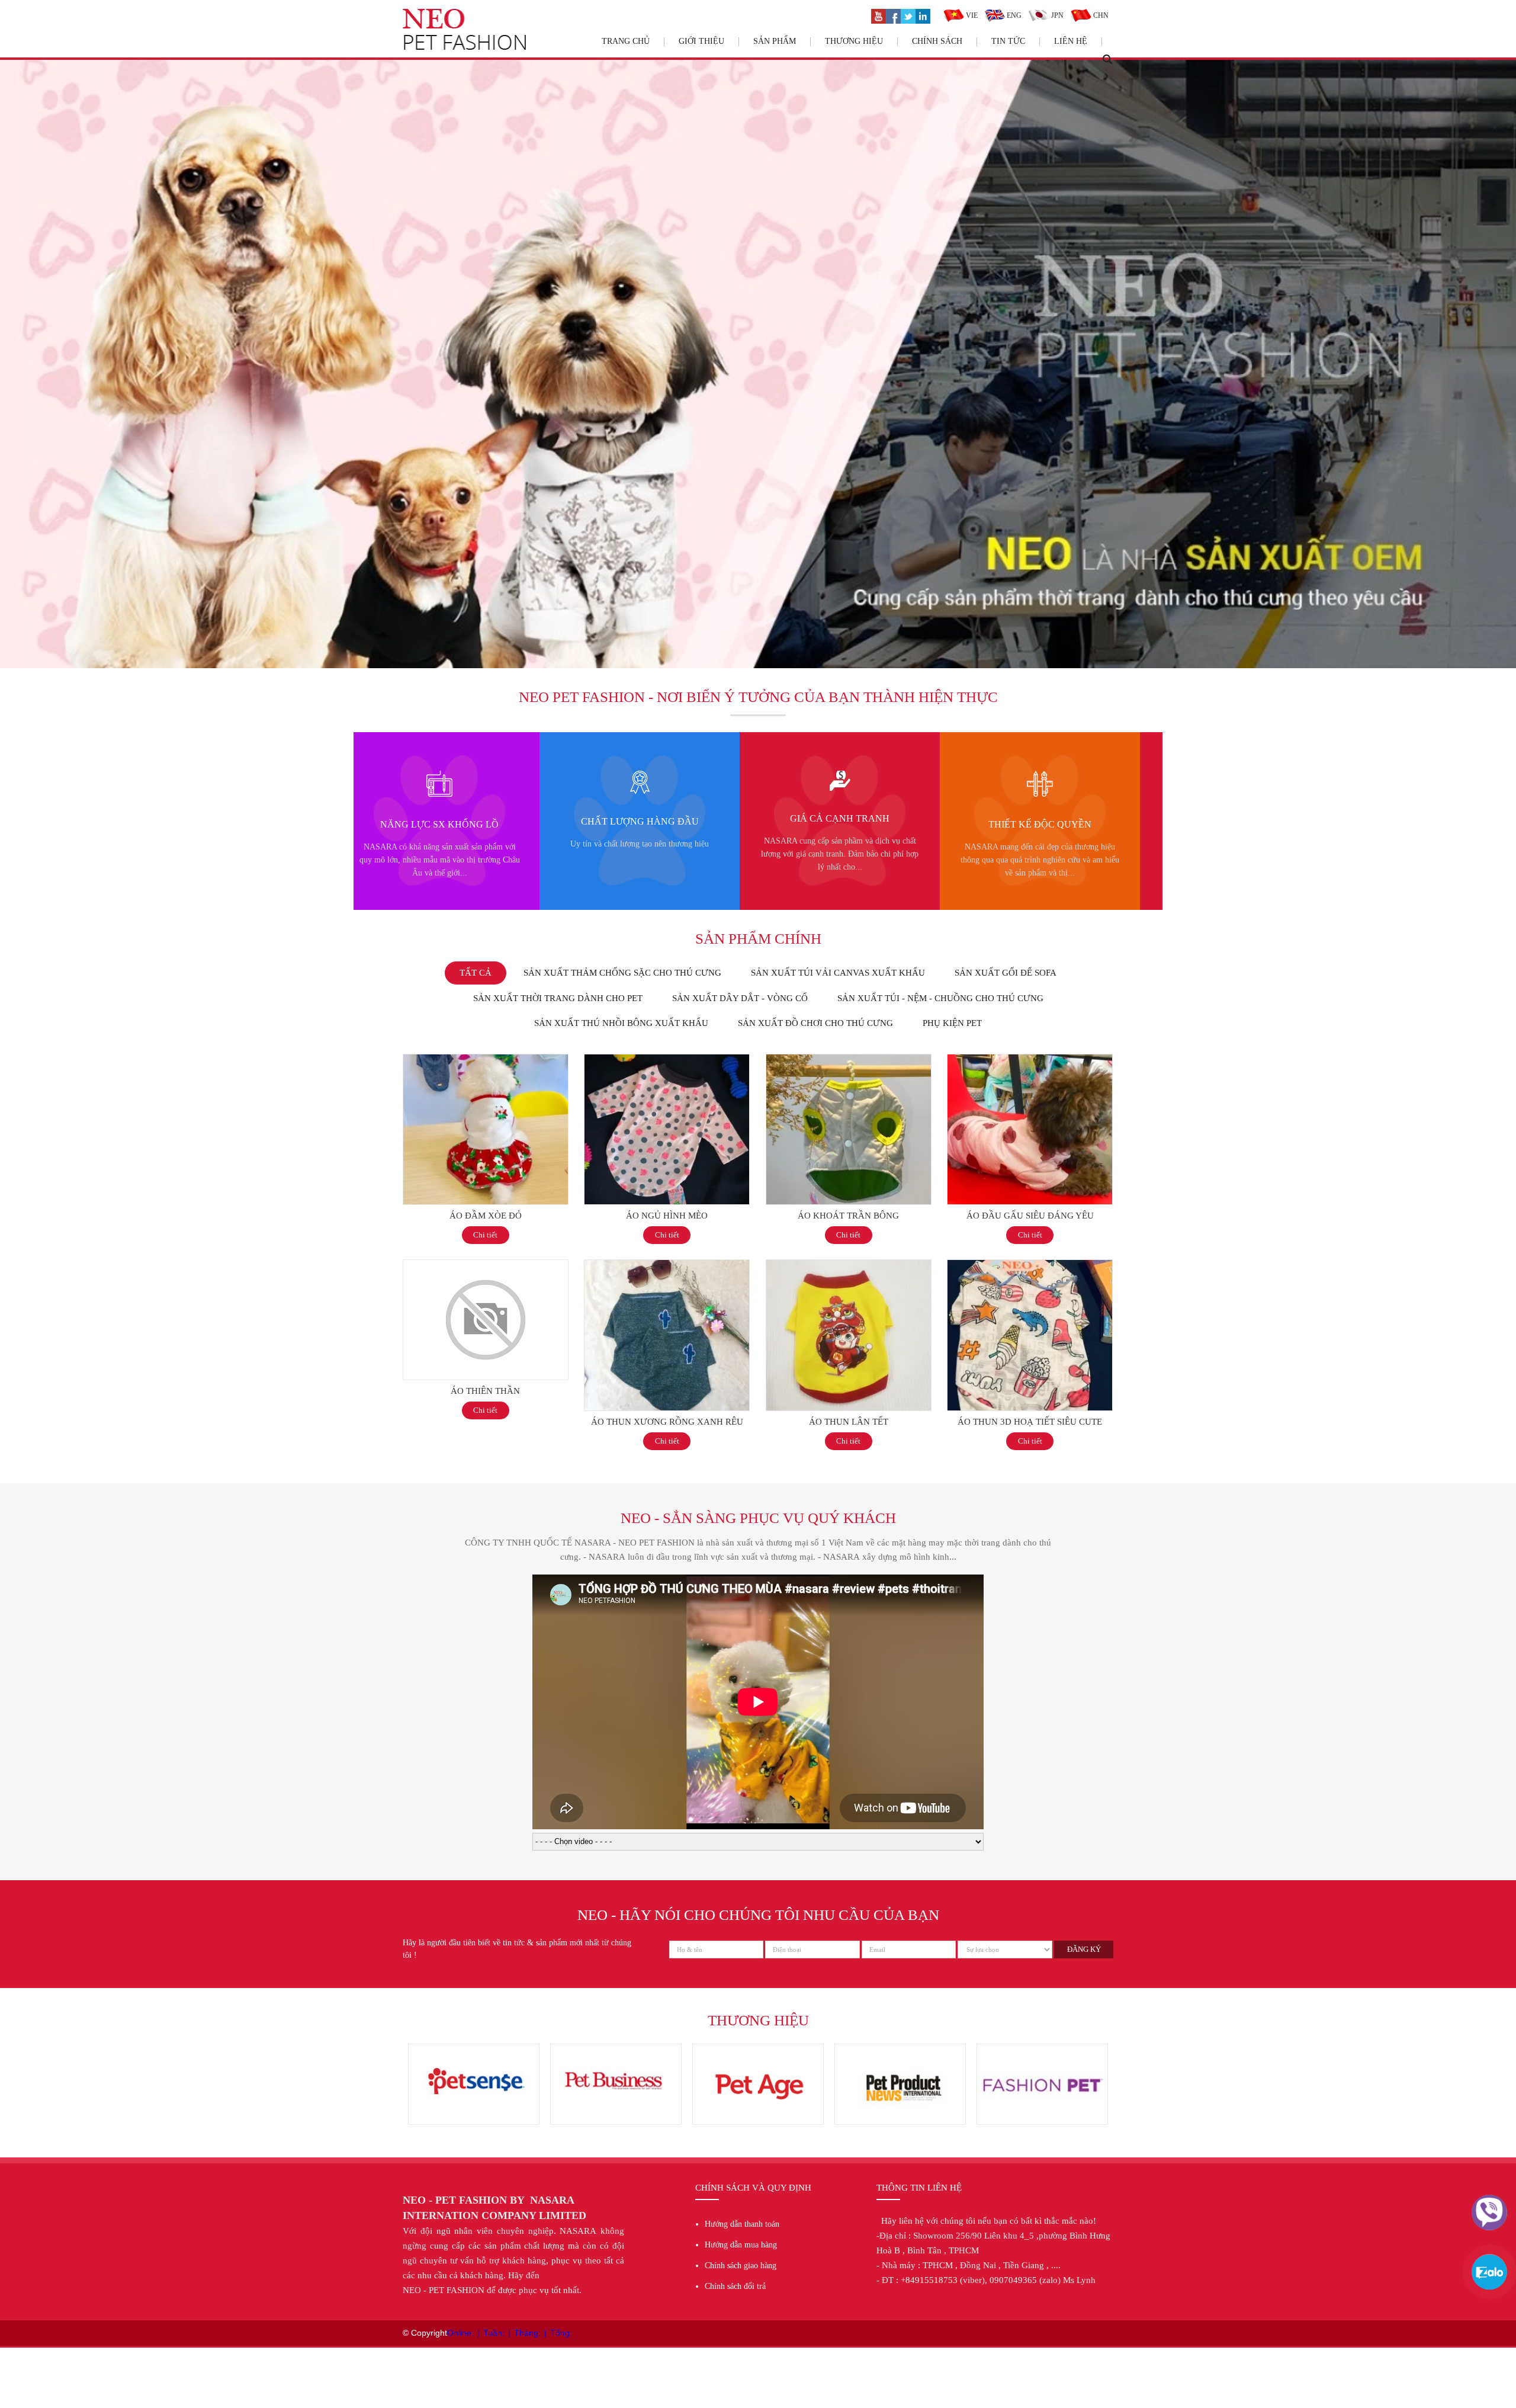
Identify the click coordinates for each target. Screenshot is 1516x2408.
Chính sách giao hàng (741, 2266)
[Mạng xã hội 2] (893, 15)
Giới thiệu (701, 41)
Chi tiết (485, 1235)
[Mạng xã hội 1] (879, 15)
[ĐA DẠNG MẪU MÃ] (835, 777)
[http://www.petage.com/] (474, 2050)
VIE (971, 15)
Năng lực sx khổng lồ (1035, 824)
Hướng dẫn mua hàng (741, 2245)
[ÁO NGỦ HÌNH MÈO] (667, 1060)
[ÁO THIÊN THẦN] (486, 1266)
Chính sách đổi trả (735, 2286)
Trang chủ (626, 41)
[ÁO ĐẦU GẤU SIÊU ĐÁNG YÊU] (1030, 1060)
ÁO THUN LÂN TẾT (849, 1422)
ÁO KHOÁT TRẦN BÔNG (848, 1216)
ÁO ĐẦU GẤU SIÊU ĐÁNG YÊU (1030, 1216)
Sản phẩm (775, 41)
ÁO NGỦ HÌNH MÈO (667, 1216)
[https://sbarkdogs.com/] (616, 2050)
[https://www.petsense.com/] (1042, 2050)
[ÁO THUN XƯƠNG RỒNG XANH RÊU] (667, 1266)
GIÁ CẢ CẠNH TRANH (435, 818)
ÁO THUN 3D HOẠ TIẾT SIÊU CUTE (1030, 1422)
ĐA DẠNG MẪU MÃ (835, 824)
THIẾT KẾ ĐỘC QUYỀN (635, 824)
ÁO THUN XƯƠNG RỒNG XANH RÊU (667, 1422)
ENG (1013, 15)
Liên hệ (1071, 41)
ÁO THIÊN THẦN (485, 1391)
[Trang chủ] (464, 15)
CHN (1100, 15)
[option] (435, 821)
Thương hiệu (854, 41)
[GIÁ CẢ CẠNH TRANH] (435, 777)
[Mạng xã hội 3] (908, 15)
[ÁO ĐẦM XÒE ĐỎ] (486, 1060)
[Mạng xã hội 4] (923, 15)
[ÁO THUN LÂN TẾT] (849, 1266)
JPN (1056, 15)
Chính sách (937, 41)
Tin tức (1008, 41)
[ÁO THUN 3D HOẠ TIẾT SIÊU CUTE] (1030, 1266)
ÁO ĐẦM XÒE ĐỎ (486, 1216)
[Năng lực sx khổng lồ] (1035, 777)
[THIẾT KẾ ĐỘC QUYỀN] (635, 777)
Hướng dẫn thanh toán (742, 2224)
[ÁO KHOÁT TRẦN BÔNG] (849, 1060)
